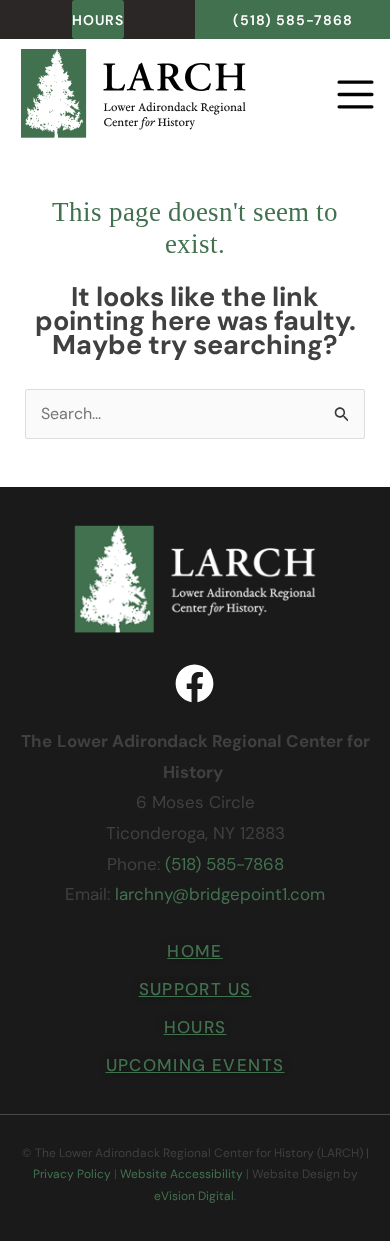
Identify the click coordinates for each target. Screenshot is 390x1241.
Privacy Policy (72, 1174)
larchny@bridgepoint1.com (220, 894)
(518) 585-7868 (224, 864)
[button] (334, 97)
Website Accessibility (181, 1174)
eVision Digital (194, 1196)
